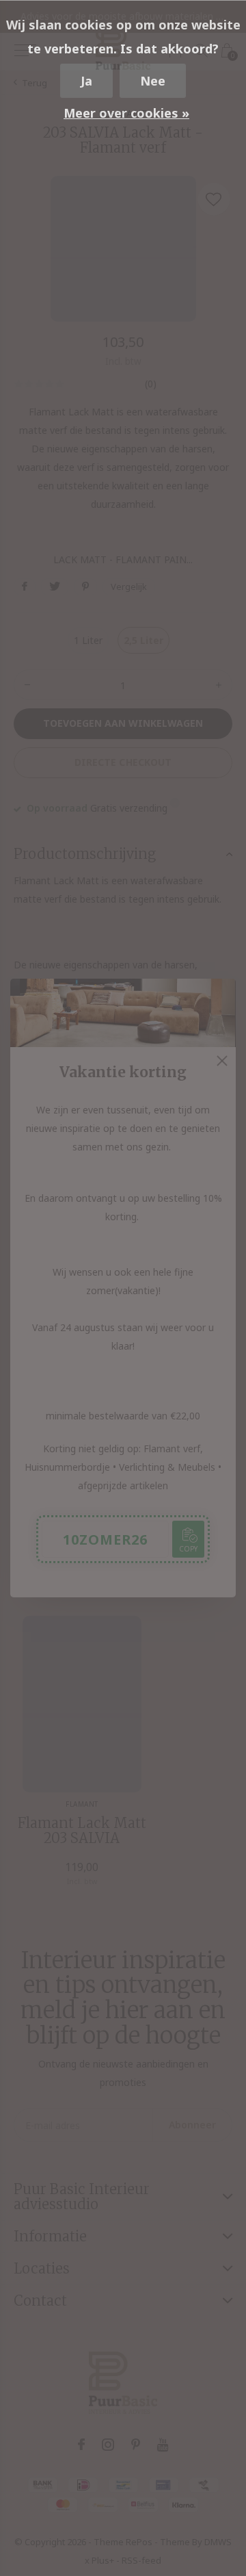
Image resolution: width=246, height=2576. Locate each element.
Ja (86, 81)
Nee (153, 81)
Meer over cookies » (126, 113)
